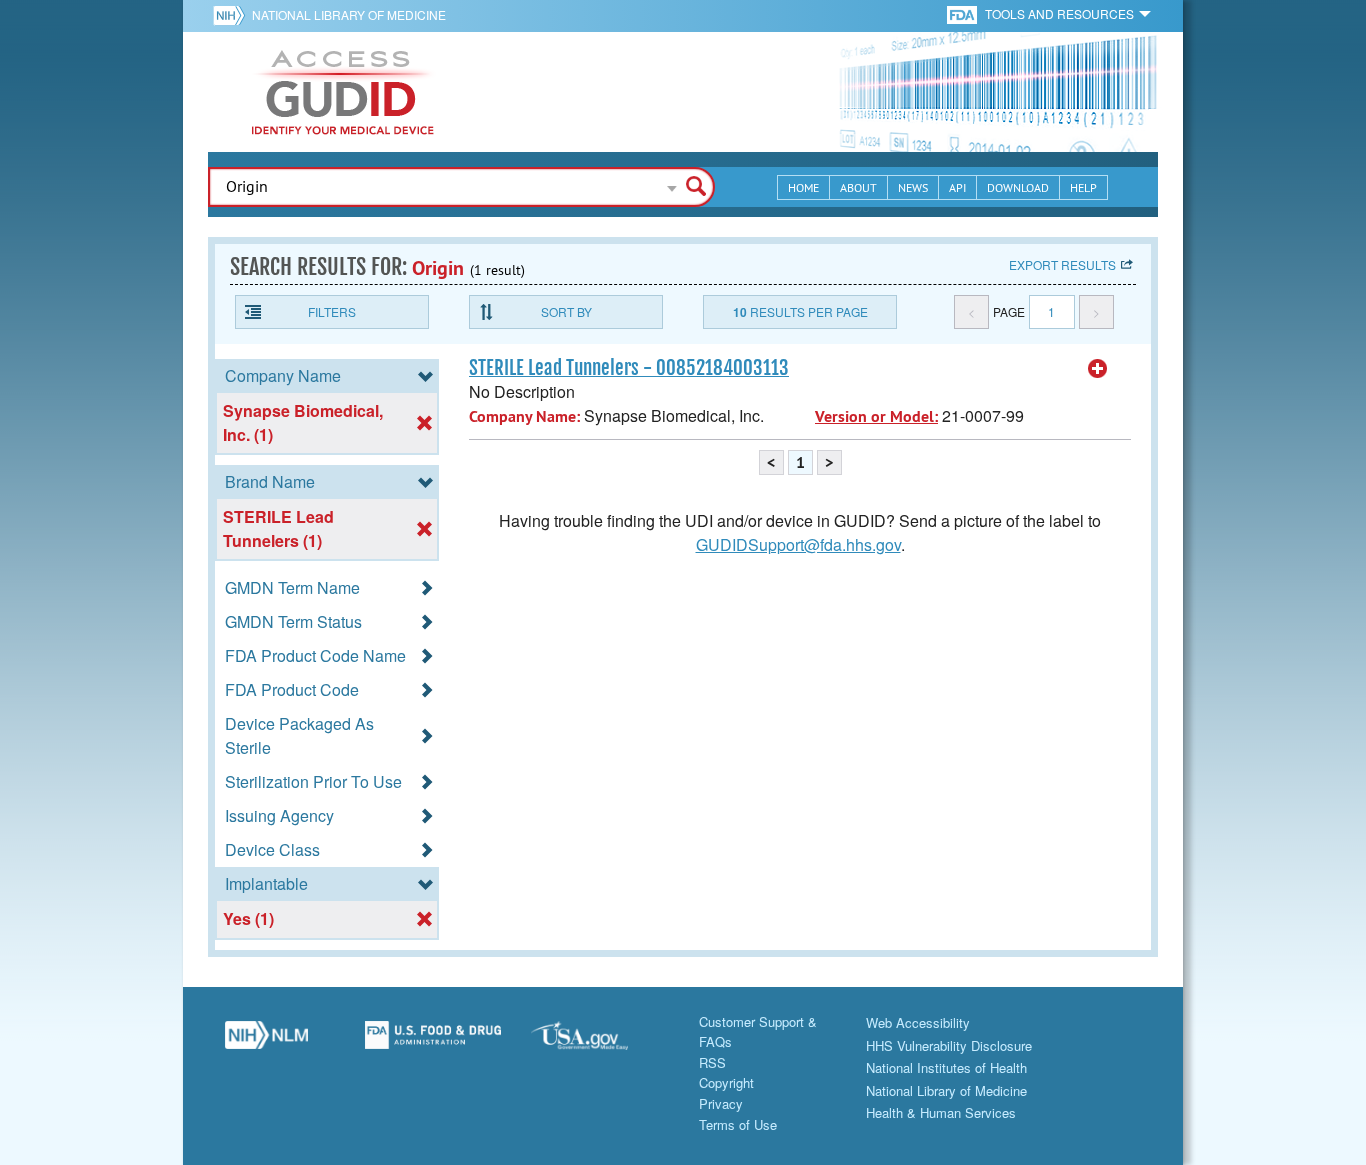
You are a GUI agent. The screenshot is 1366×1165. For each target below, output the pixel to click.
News (913, 187)
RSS (712, 1062)
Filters (332, 311)
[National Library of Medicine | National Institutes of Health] (266, 1043)
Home (803, 187)
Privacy (721, 1103)
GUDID (343, 92)
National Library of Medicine (349, 14)
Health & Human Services (941, 1112)
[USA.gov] (599, 1043)
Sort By (566, 311)
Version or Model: (876, 416)
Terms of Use (738, 1124)
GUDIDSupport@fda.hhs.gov (798, 544)
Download (1018, 187)
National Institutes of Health (946, 1067)
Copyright (726, 1082)
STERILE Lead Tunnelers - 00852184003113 (629, 368)
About (858, 187)
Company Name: (524, 416)
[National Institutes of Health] (232, 15)
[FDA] (963, 13)
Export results (1062, 264)
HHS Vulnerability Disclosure (949, 1045)
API (957, 187)
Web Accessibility (918, 1022)
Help (1083, 187)
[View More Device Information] (1098, 369)
